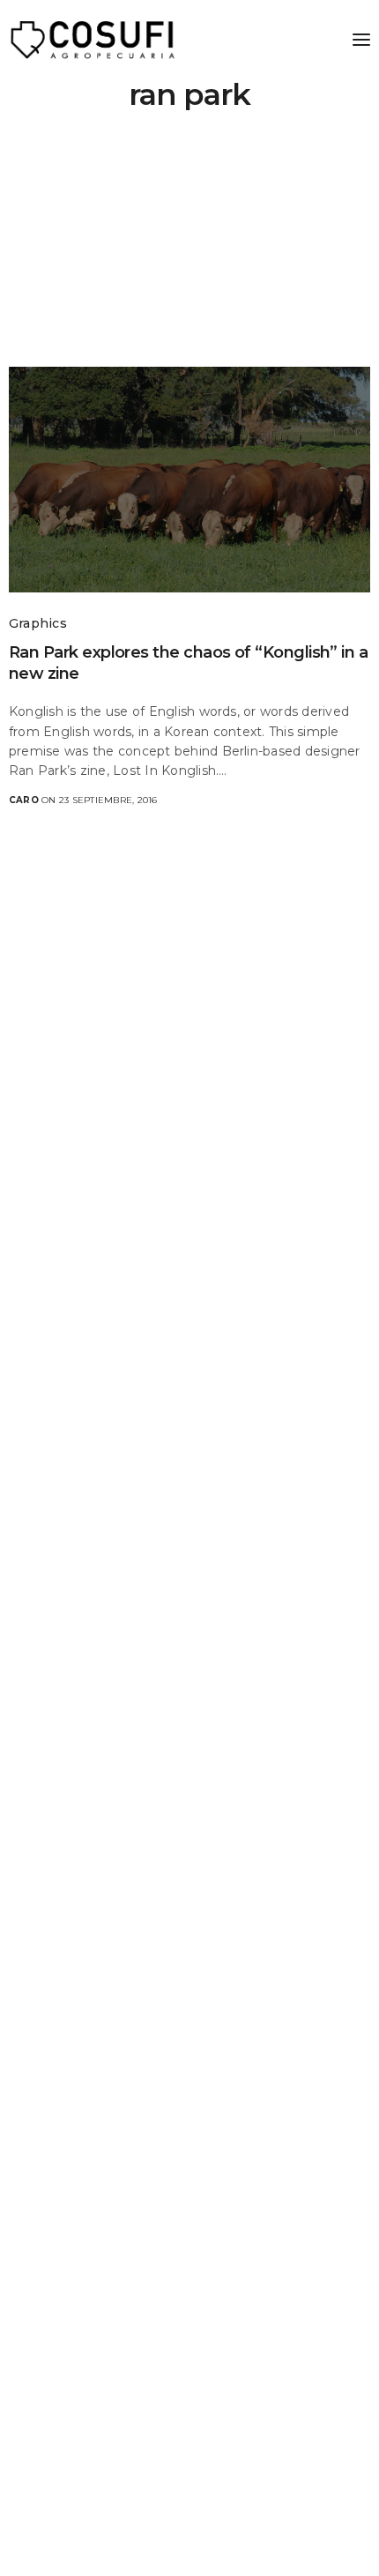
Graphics (38, 623)
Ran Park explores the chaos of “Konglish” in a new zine (188, 663)
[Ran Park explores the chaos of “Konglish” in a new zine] (189, 480)
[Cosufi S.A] (93, 40)
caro (24, 800)
